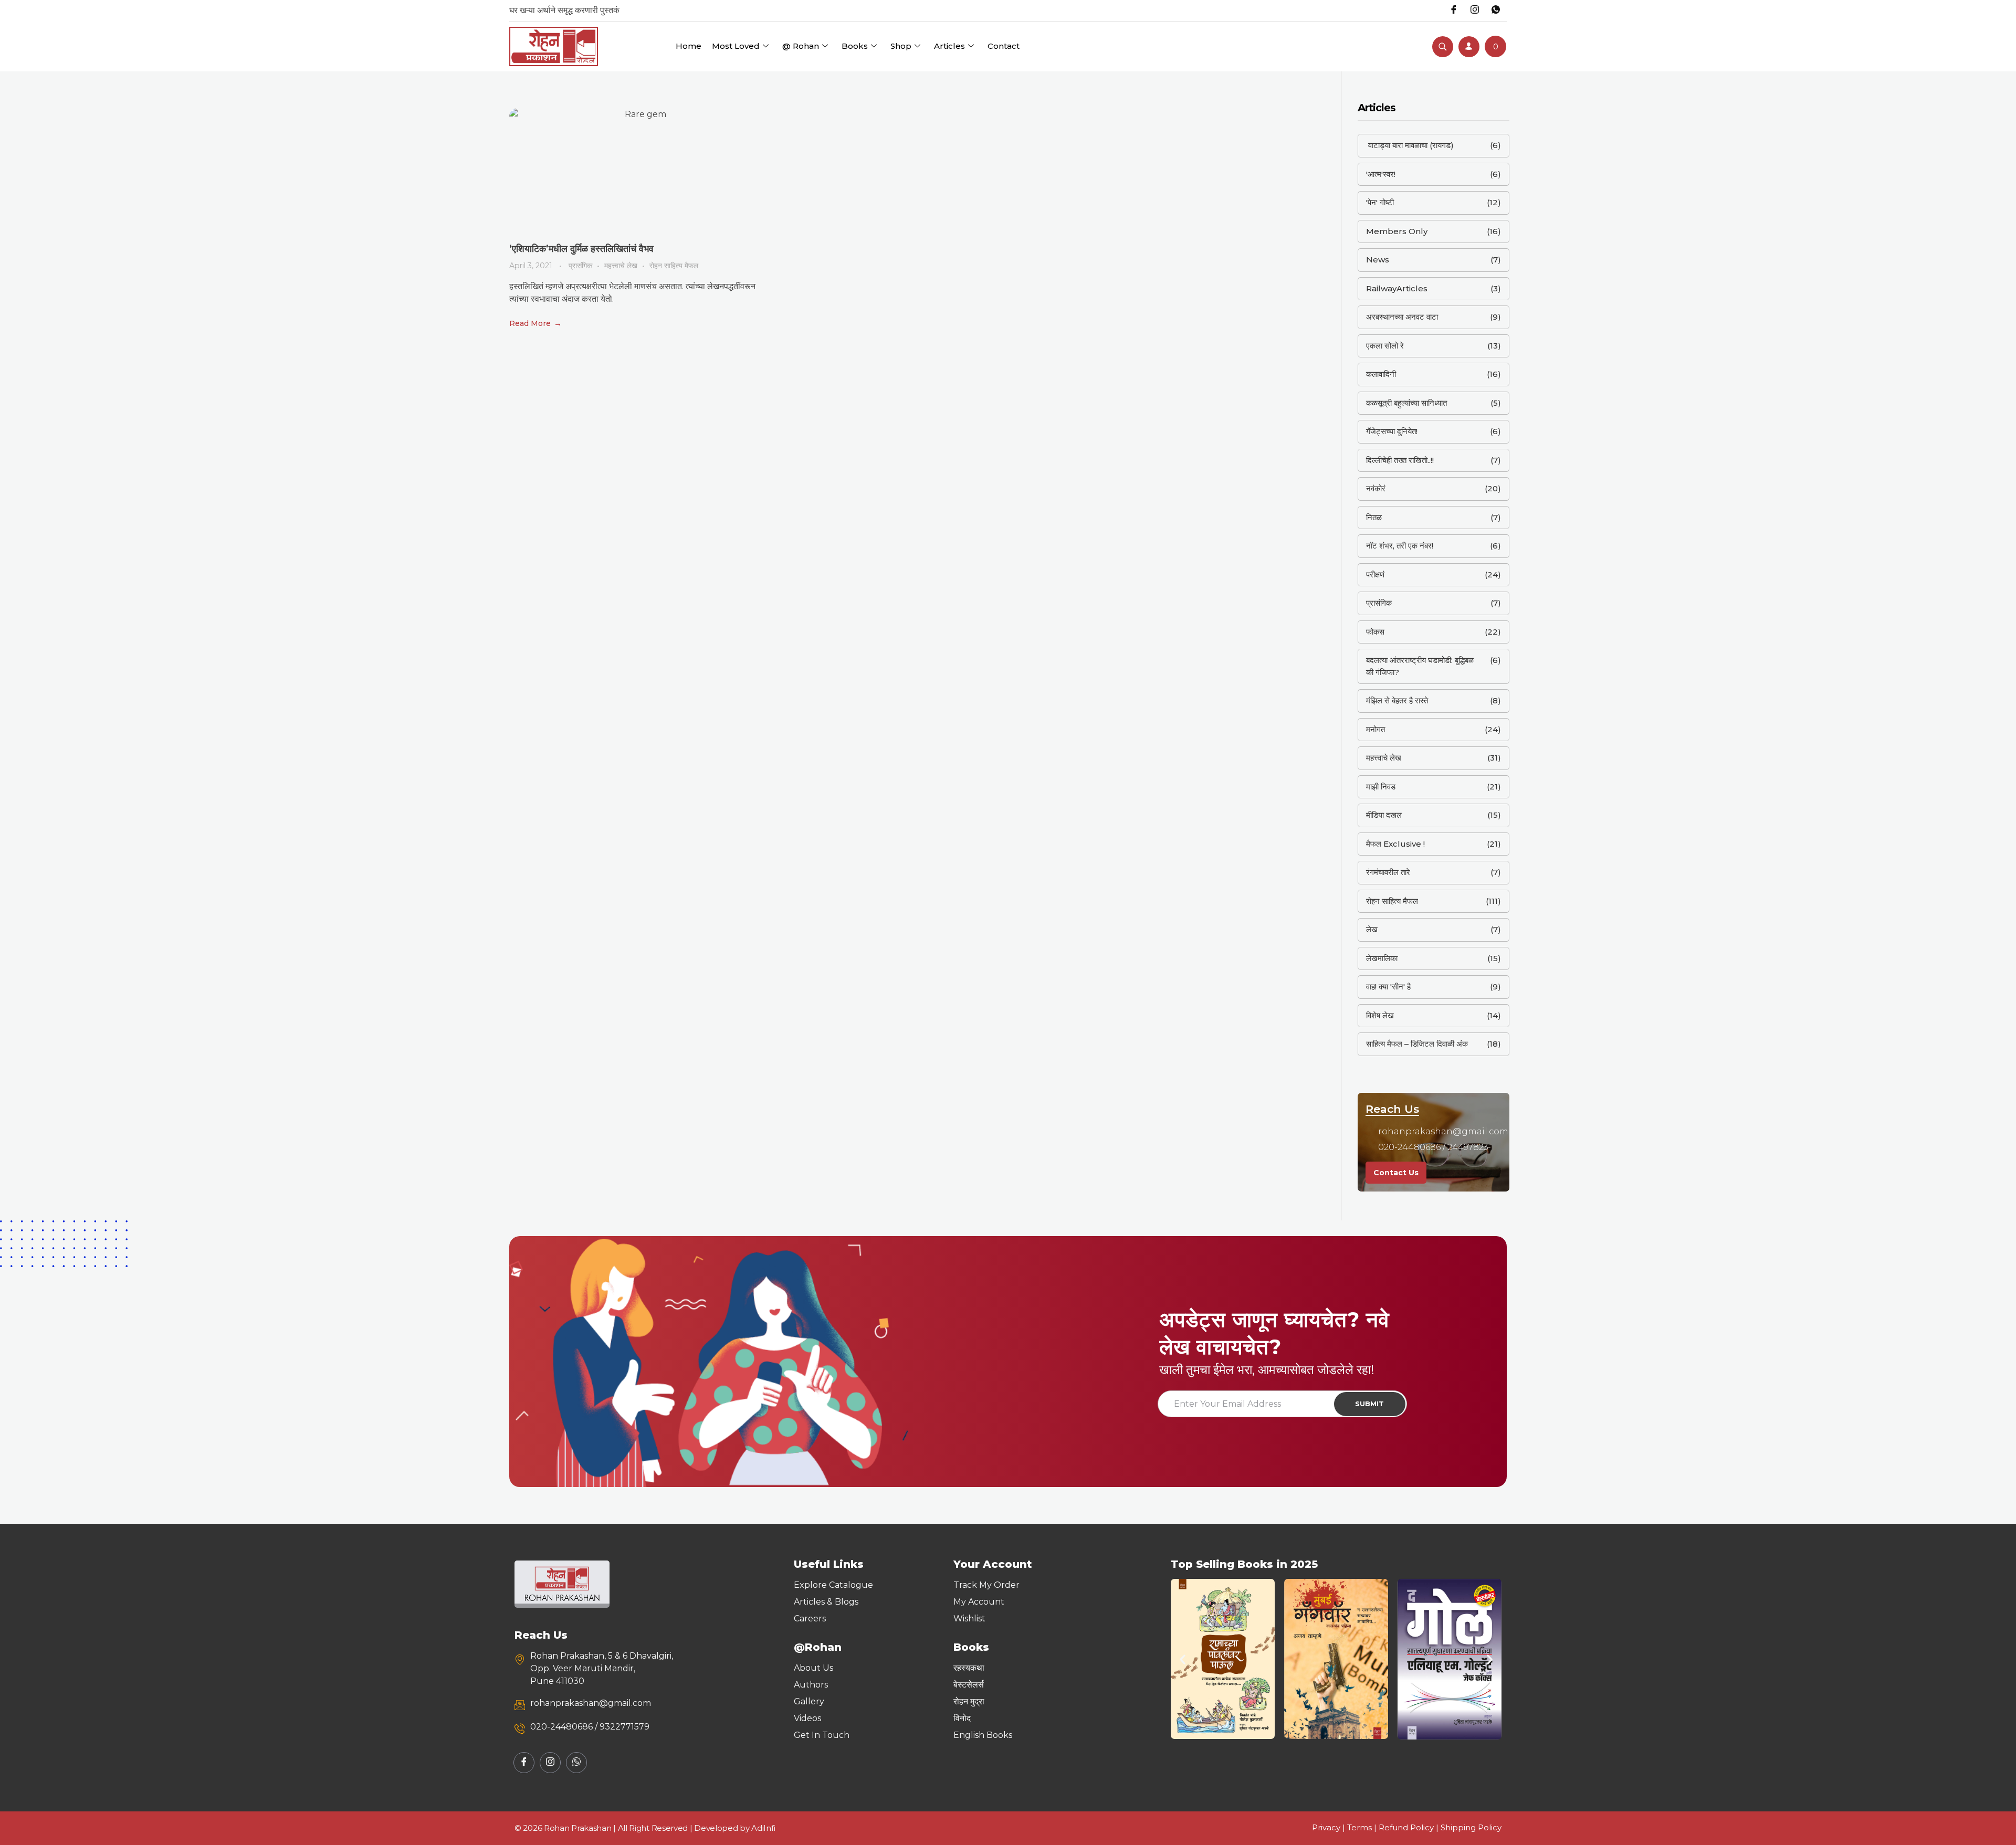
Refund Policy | (1410, 1827)
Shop (901, 46)
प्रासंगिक (580, 266)
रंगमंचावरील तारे (1388, 872)
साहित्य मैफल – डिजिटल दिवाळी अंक (1417, 1044)
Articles (949, 46)
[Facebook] (1454, 10)
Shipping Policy (1471, 1827)
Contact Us (1396, 1173)
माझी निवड (1381, 787)
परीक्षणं (1375, 574)
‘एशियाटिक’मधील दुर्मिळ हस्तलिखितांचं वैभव (581, 249)
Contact (1004, 46)
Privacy (1326, 1827)
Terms (1359, 1827)
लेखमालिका (1382, 958)
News (1378, 260)
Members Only (1397, 231)
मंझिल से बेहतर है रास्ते (1397, 700)
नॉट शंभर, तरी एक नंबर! (1400, 546)
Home (689, 46)
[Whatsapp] (1496, 10)
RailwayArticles (1397, 288)
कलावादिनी (1381, 374)
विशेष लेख (1380, 1015)
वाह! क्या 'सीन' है (1388, 987)
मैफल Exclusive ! (1395, 844)
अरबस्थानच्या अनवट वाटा (1402, 317)
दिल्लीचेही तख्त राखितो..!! (1400, 460)
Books (855, 46)
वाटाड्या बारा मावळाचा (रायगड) (1410, 145)
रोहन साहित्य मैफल (674, 266)
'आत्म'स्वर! (1381, 174)
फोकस (1375, 632)
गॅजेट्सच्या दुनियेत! (1392, 431)
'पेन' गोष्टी (1380, 202)
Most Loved (736, 46)
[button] (1183, 1659)
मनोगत (1375, 729)
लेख (1372, 929)
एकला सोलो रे (1385, 346)
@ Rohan (801, 46)
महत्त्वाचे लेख (621, 266)
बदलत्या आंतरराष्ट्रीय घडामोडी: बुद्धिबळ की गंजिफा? (1420, 666)
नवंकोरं (1376, 488)
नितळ (1374, 517)
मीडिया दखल (1384, 815)
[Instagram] (1475, 10)
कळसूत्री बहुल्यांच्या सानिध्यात (1406, 403)
